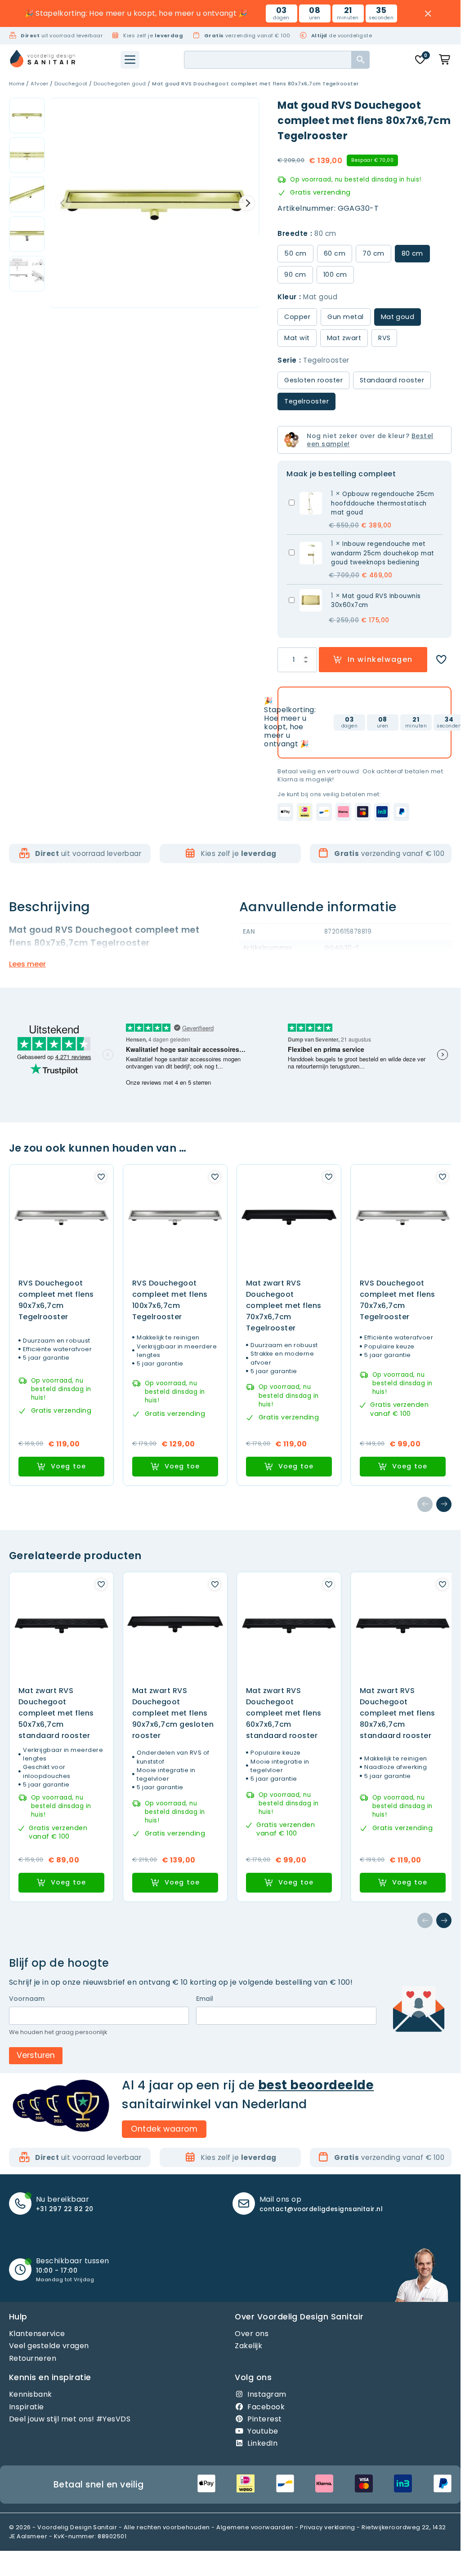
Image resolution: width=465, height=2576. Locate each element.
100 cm (335, 275)
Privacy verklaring (328, 2527)
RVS (384, 338)
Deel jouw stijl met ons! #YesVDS (70, 2419)
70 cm (373, 253)
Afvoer (39, 84)
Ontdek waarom (164, 2129)
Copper (297, 317)
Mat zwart (344, 338)
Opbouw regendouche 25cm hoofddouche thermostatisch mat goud (382, 503)
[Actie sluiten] (428, 14)
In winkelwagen (380, 659)
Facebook (266, 2407)
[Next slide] (247, 203)
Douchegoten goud (120, 84)
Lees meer (27, 964)
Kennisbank (31, 2394)
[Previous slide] (63, 203)
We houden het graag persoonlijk (58, 2032)
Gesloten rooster (313, 380)
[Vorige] (425, 1504)
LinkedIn (262, 2443)
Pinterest (264, 2419)
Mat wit (297, 338)
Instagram (267, 2394)
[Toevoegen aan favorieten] (441, 660)
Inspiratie (27, 2407)
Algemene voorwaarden (255, 2527)
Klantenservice (37, 2334)
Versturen (36, 2055)
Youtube (263, 2431)
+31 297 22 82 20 (65, 2209)
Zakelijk (248, 2346)
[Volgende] (444, 1504)
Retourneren (33, 2358)
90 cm (295, 275)
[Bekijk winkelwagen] (445, 60)
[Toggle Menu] (130, 60)
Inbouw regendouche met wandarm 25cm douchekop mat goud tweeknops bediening (382, 553)
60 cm (335, 253)
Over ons (252, 2334)
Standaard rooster (392, 380)
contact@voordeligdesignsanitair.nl (321, 2209)
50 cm (295, 253)
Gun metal (345, 317)
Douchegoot (71, 84)
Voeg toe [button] (69, 1466)
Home (17, 84)
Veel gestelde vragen (49, 2346)
